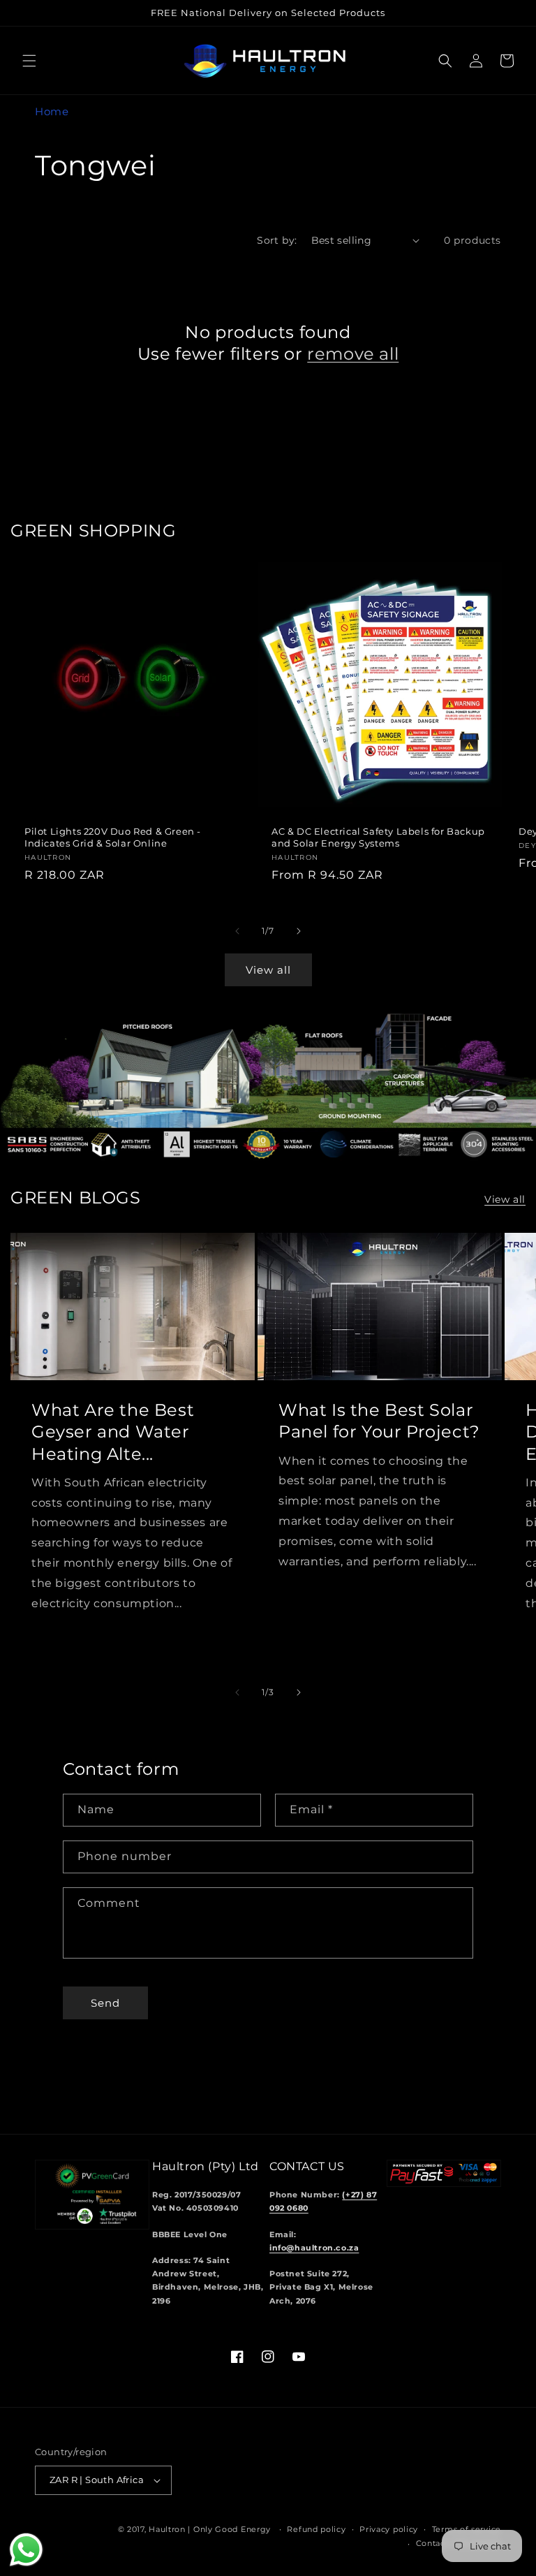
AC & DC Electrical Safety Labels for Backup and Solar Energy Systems (378, 837)
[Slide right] (299, 931)
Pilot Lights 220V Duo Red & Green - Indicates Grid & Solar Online (113, 837)
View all (268, 970)
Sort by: (277, 240)
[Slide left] (237, 931)
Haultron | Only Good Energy (210, 2529)
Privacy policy (389, 2529)
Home (52, 111)
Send (105, 2003)
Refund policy (316, 2529)
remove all (353, 354)
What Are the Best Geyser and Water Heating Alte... (113, 1432)
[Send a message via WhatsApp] (26, 2550)
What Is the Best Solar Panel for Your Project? (379, 1421)
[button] (29, 61)
